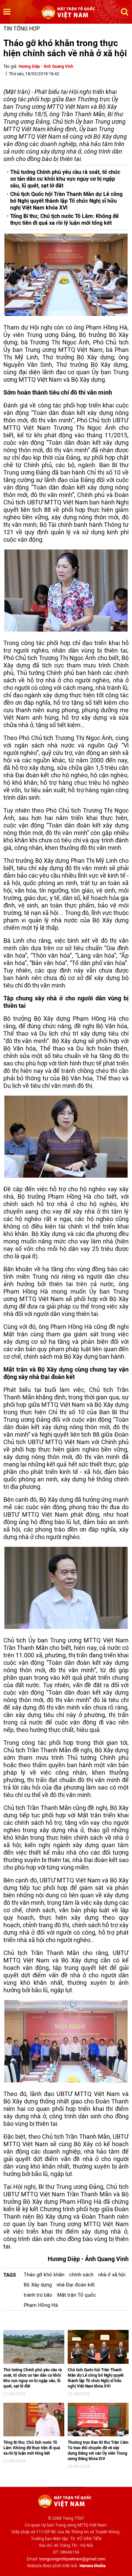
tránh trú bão (38, 2295)
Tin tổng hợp (22, 29)
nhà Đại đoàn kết (76, 2285)
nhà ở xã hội (112, 2275)
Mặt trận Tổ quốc (77, 2295)
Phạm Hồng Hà (41, 2305)
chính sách (81, 2275)
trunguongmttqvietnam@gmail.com (72, 2559)
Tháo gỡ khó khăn (44, 2275)
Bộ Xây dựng (38, 2285)
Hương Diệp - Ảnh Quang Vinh (46, 66)
